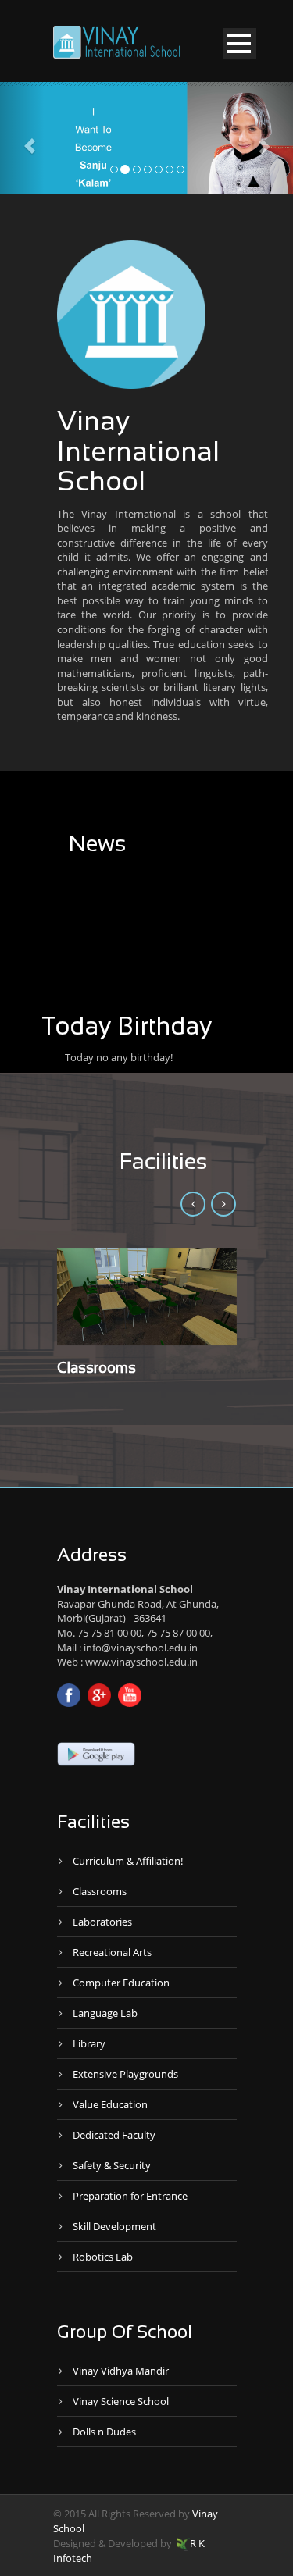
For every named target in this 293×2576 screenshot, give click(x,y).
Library (89, 2043)
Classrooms (96, 1369)
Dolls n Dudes (104, 2432)
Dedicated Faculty (114, 2135)
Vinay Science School (121, 2401)
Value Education (110, 2104)
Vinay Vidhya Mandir (121, 2371)
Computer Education (121, 1983)
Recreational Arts (112, 1952)
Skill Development (114, 2226)
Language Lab (105, 2013)
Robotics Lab (103, 2257)
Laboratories (102, 1922)
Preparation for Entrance (130, 2196)
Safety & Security (112, 2165)
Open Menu (239, 43)
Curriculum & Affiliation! (128, 1861)
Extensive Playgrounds (125, 2074)
